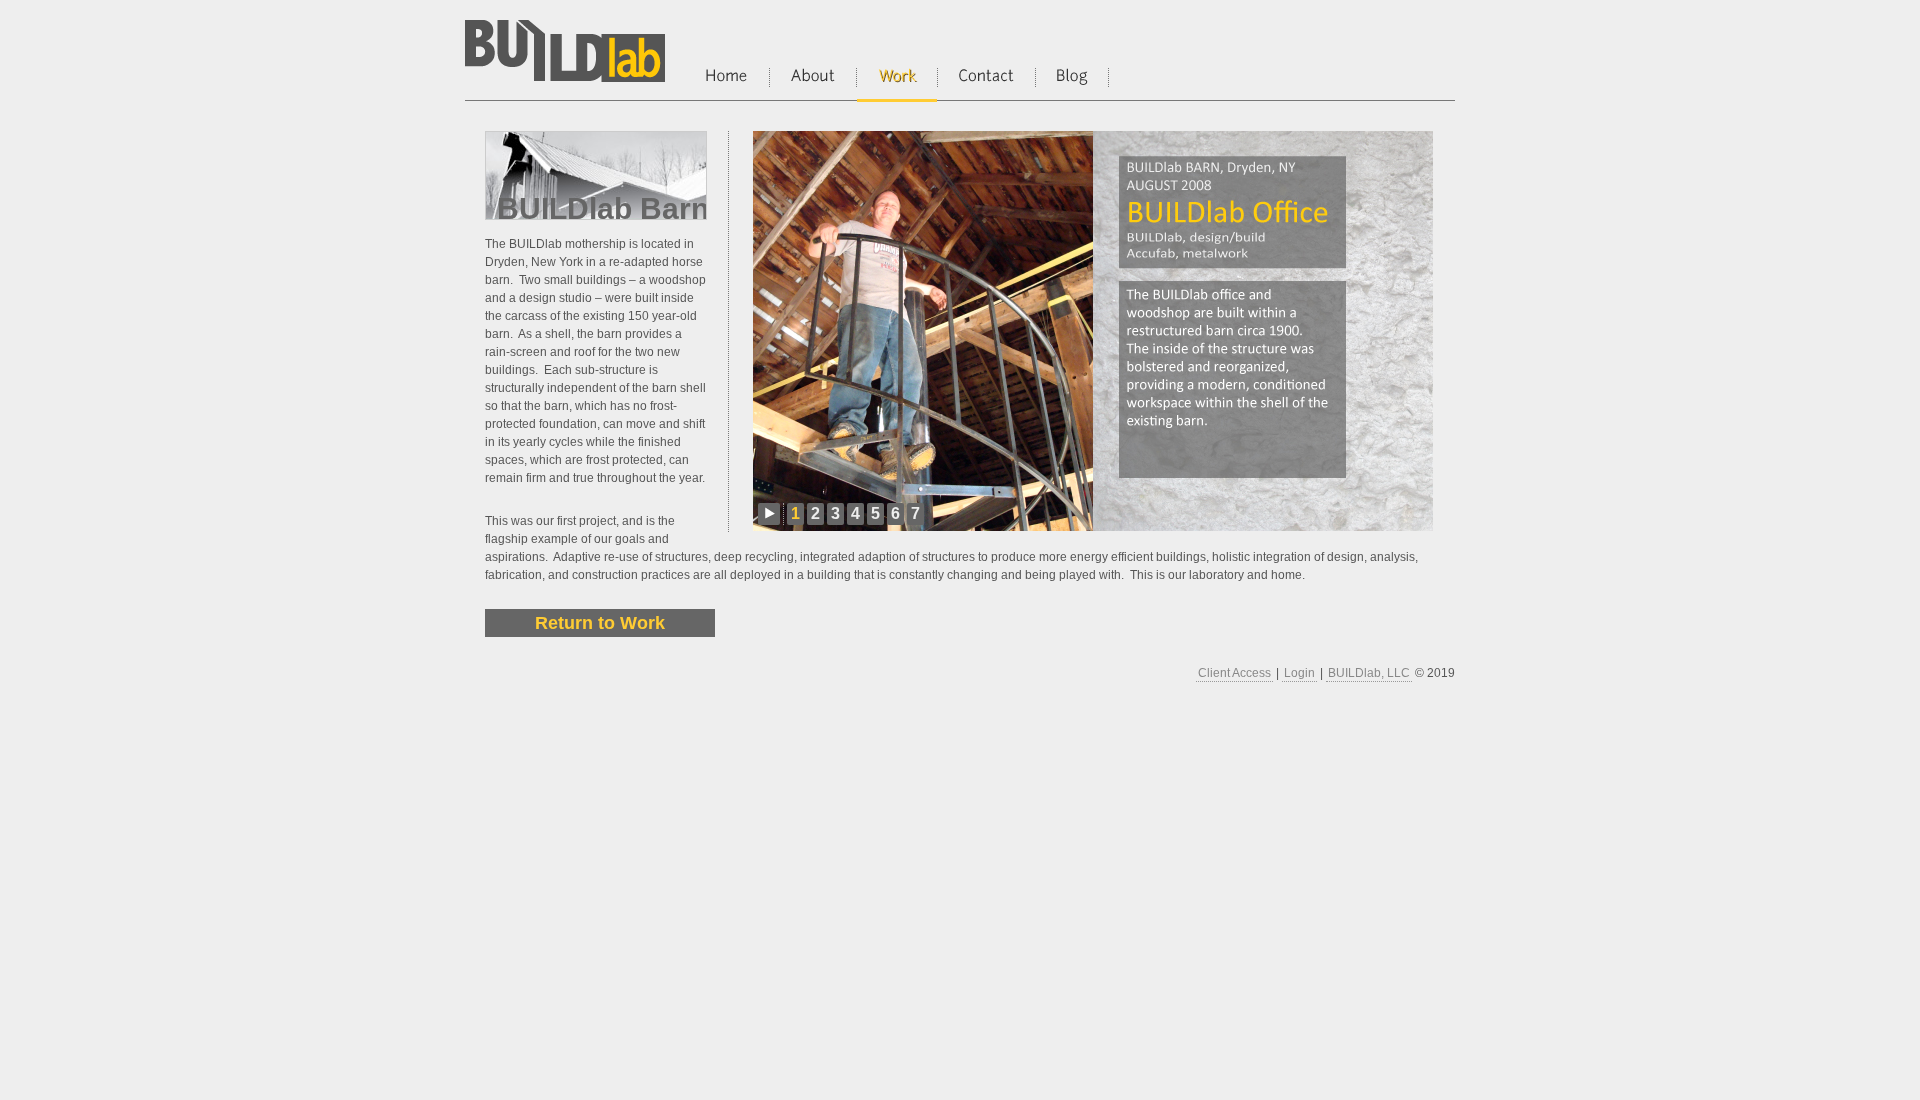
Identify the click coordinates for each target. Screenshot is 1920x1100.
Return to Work (600, 623)
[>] (769, 514)
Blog (1072, 83)
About (813, 83)
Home (727, 83)
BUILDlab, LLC (1369, 673)
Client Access (1234, 673)
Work (897, 85)
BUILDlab (565, 55)
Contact (986, 83)
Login (1299, 673)
